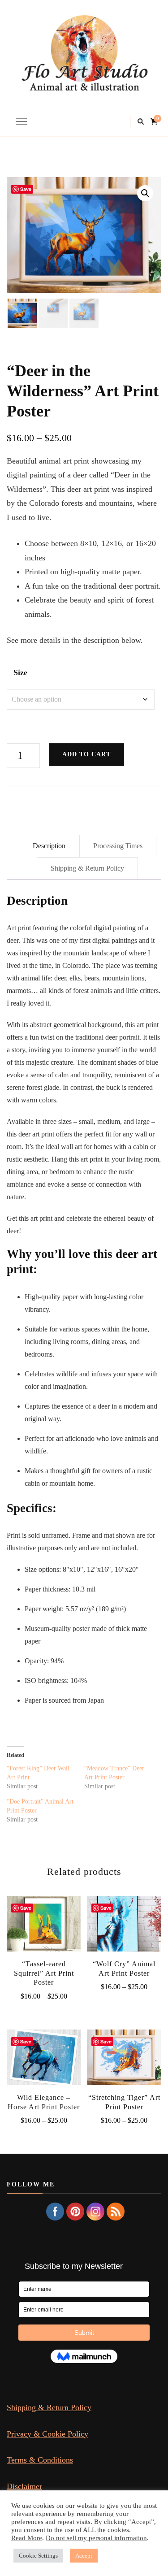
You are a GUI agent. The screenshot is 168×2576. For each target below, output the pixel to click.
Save (26, 189)
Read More (27, 2538)
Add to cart (86, 754)
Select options (44, 1927)
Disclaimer (24, 2486)
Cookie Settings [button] (38, 2556)
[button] (145, 193)
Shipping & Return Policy (49, 2407)
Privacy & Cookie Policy (47, 2434)
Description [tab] (49, 846)
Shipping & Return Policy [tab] (87, 868)
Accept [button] (84, 2556)
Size (20, 672)
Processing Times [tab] (118, 846)
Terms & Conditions (40, 2460)
